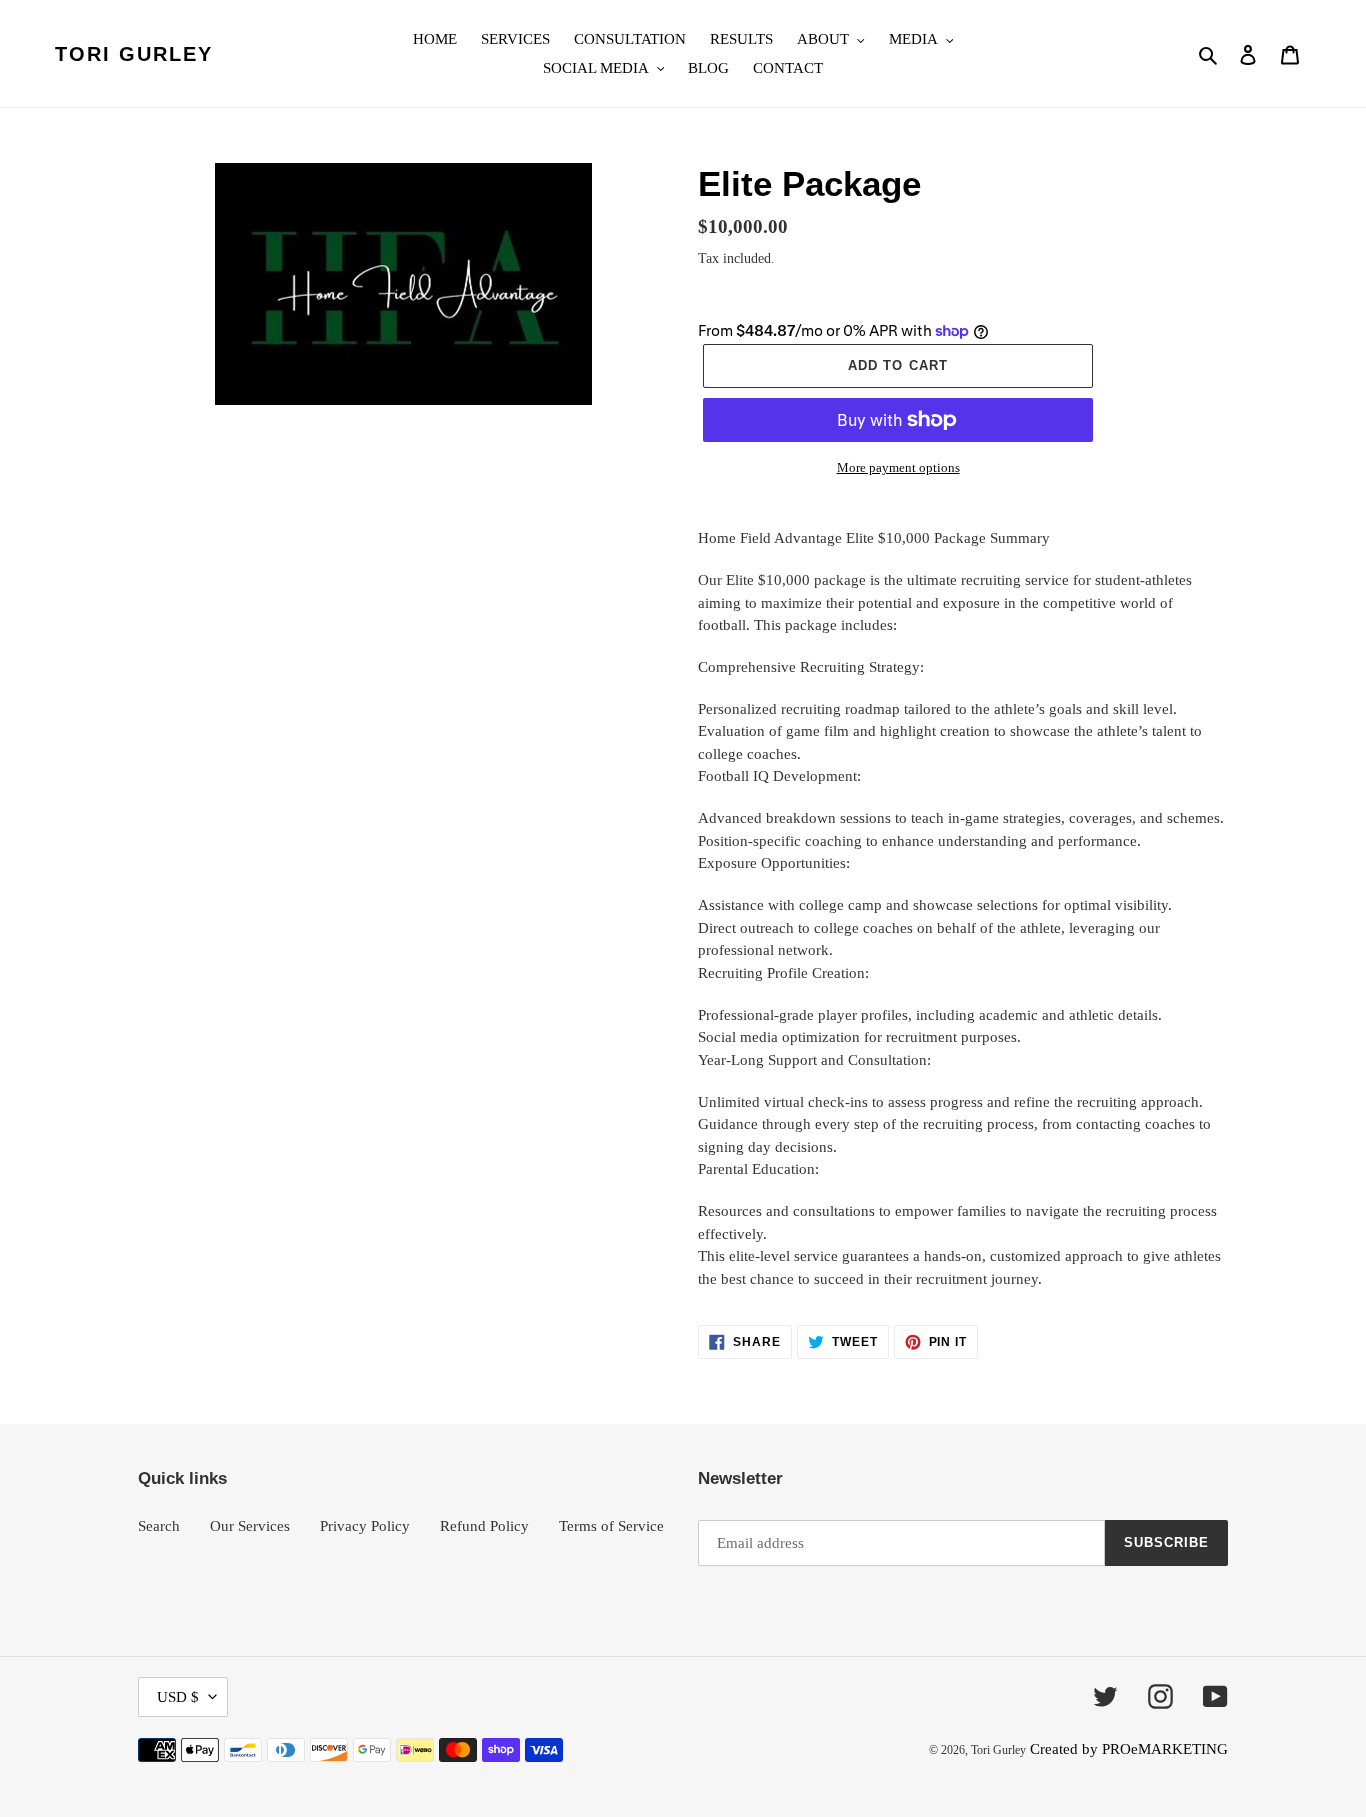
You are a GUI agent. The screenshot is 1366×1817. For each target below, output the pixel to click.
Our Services (250, 1526)
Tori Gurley (134, 54)
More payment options (898, 467)
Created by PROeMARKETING (1129, 1749)
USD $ (178, 1697)
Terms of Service (611, 1526)
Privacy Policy (365, 1526)
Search (159, 1526)
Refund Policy (484, 1526)
